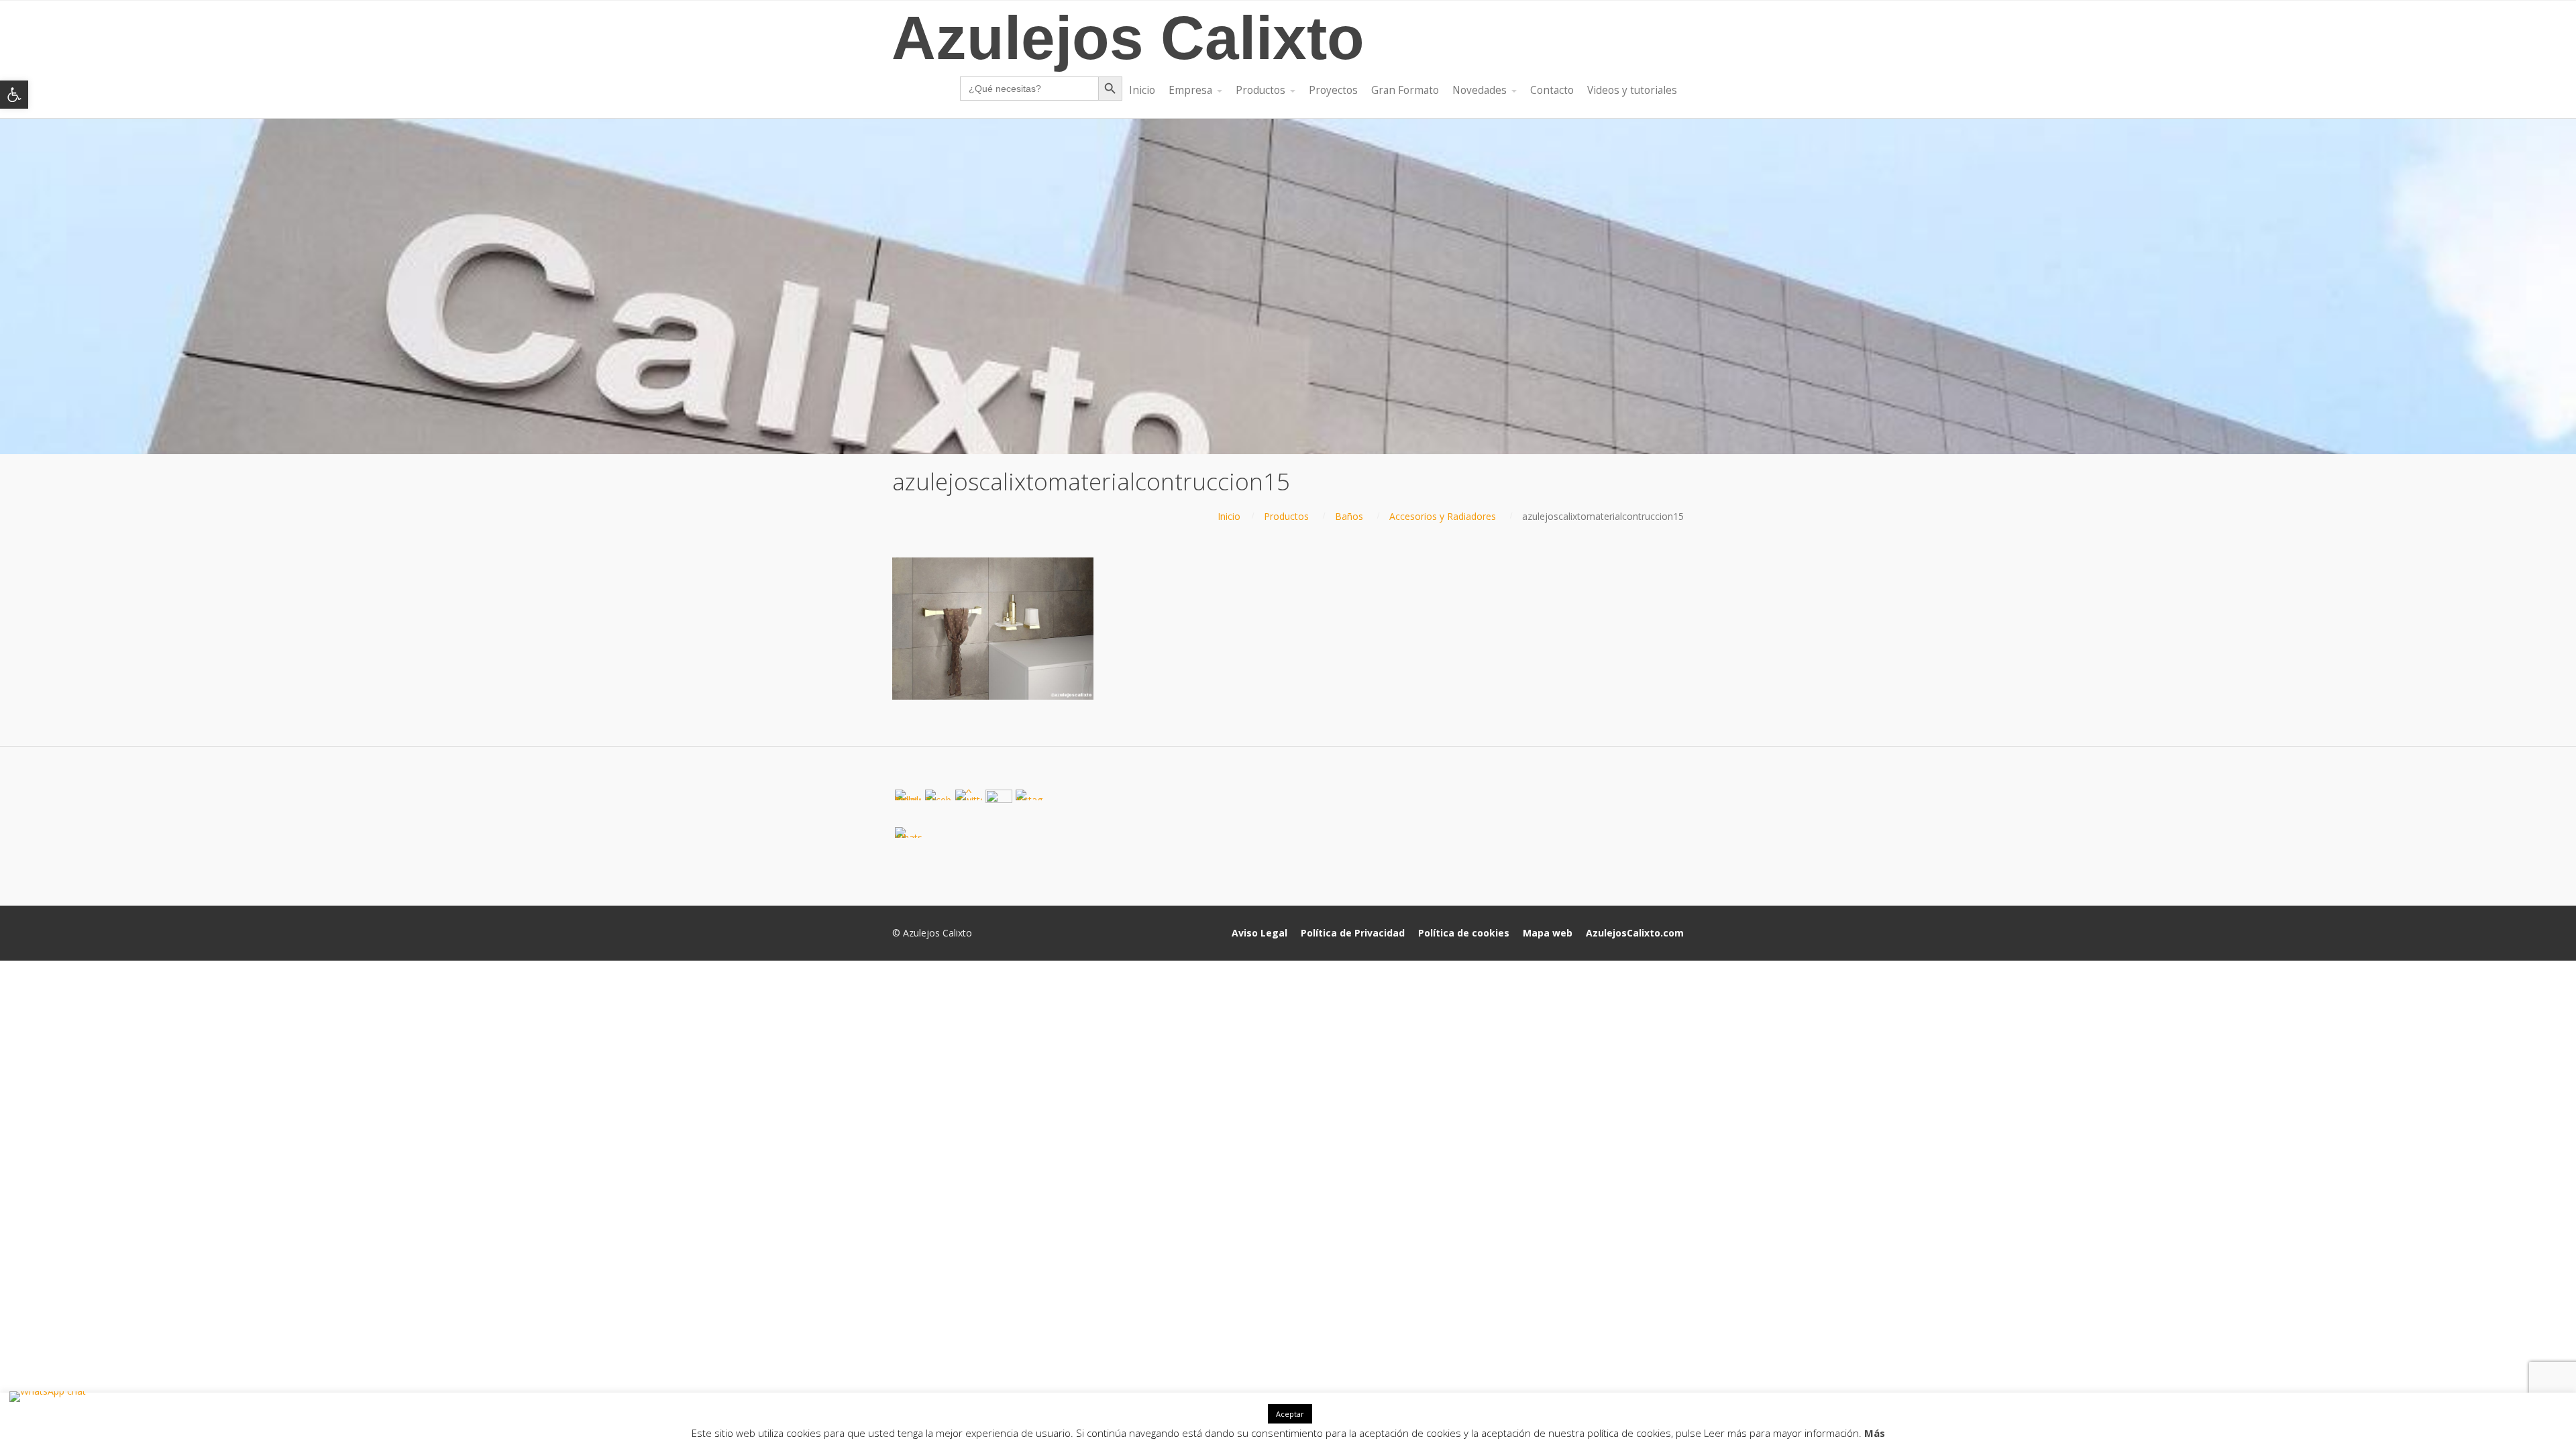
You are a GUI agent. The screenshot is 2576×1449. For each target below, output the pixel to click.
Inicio (1229, 516)
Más (1875, 1433)
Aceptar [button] (1290, 1414)
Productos (1286, 516)
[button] (14, 95)
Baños (1349, 516)
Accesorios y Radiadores (1443, 516)
